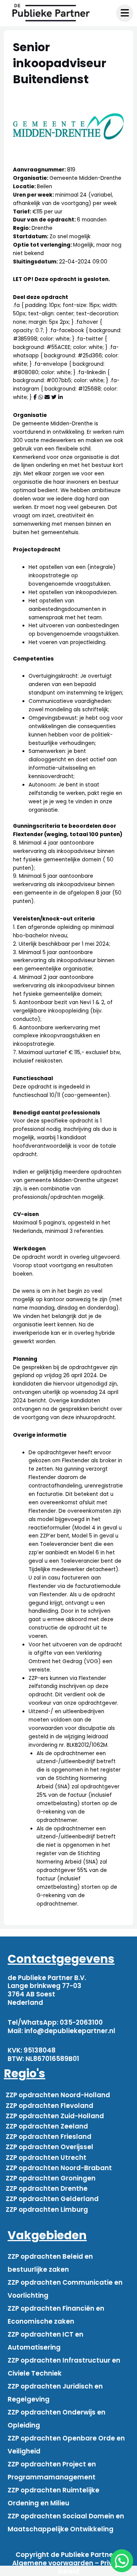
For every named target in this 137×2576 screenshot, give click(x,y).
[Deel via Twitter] (54, 397)
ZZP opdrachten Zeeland (47, 2126)
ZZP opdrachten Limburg (47, 2209)
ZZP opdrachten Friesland (49, 2137)
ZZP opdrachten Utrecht (46, 2158)
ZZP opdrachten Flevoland (49, 2106)
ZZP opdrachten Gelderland (52, 2199)
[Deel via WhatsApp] (41, 397)
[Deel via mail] (47, 397)
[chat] (122, 2561)
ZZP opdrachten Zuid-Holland (55, 2116)
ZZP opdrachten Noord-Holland (58, 2095)
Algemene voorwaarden (53, 2563)
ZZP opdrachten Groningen (51, 2178)
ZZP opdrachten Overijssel (49, 2147)
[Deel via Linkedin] (61, 397)
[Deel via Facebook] (35, 397)
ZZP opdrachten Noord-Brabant (59, 2168)
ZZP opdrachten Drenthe (47, 2188)
